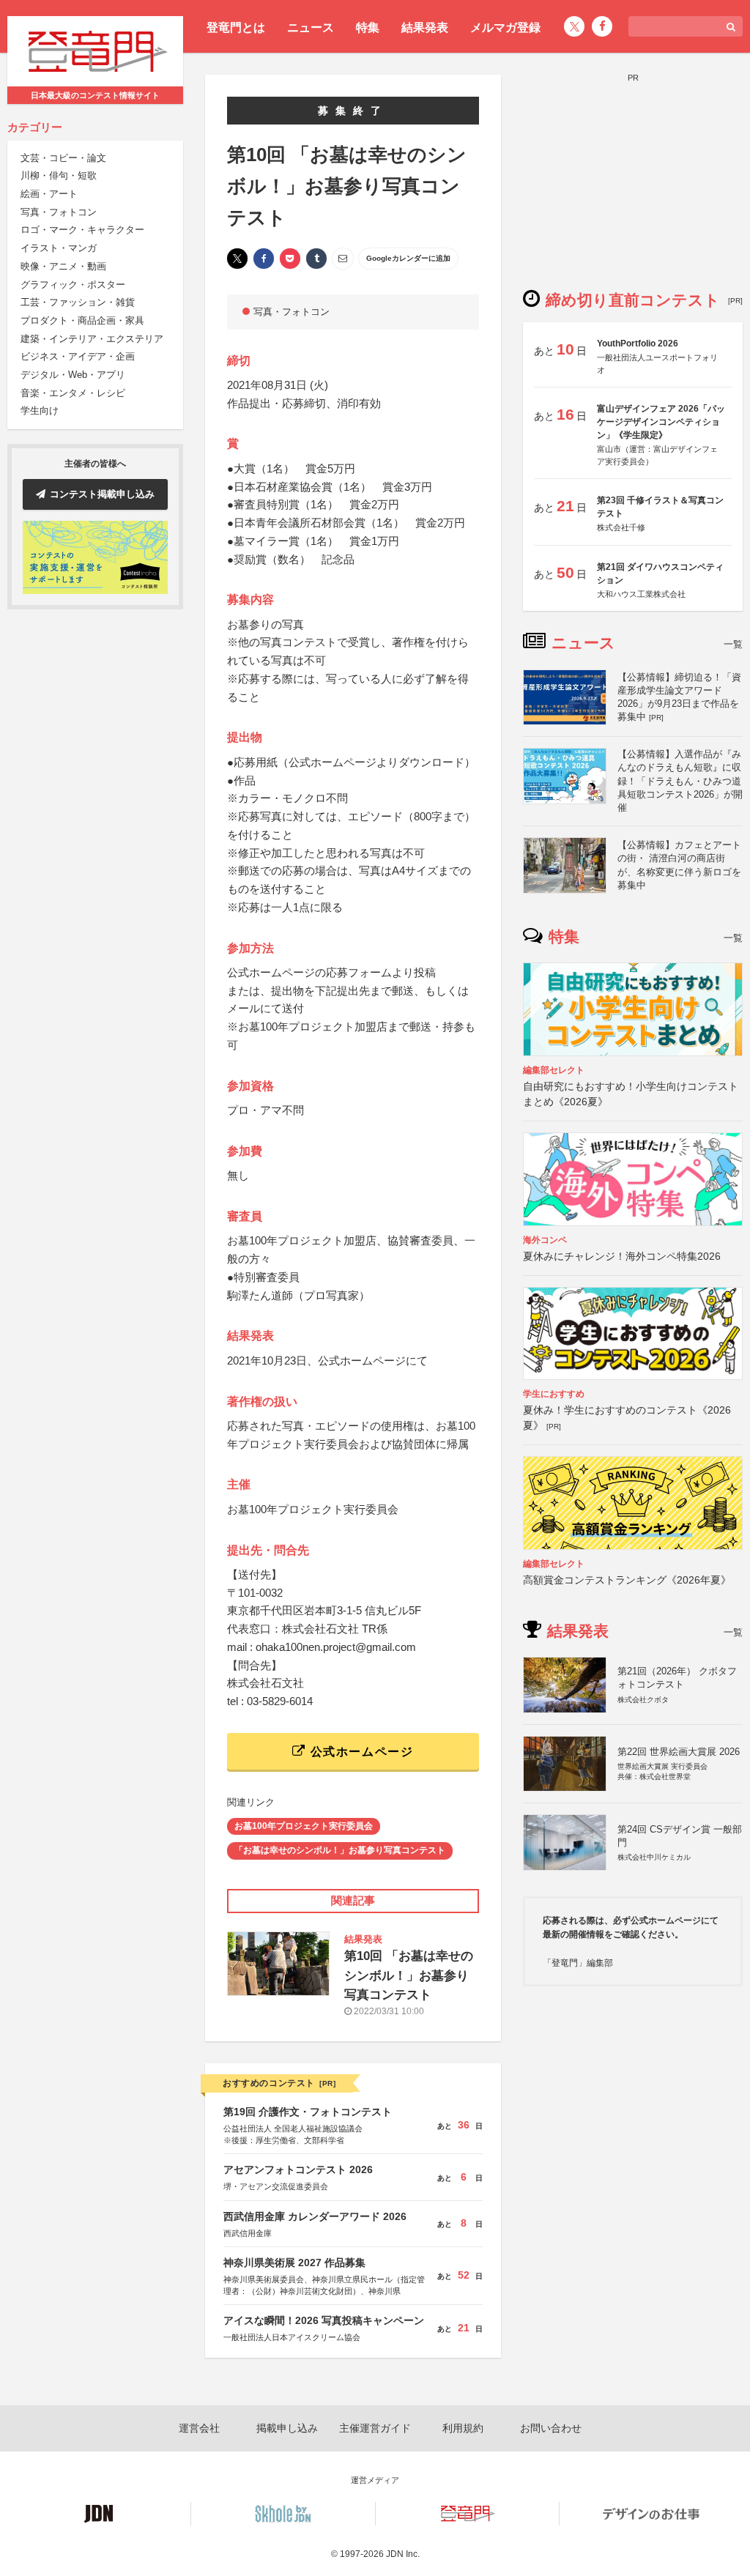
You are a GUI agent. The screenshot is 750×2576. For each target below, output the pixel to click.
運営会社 (199, 2428)
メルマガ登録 (505, 27)
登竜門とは (236, 27)
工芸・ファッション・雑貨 (78, 302)
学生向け (40, 411)
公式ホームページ (360, 1752)
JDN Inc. (403, 2554)
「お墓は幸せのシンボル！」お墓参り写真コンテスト (340, 1850)
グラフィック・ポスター (73, 285)
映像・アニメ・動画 (63, 266)
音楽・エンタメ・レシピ (73, 393)
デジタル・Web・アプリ (73, 375)
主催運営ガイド (375, 2428)
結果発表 (425, 27)
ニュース (311, 27)
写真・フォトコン (59, 212)
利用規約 (463, 2428)
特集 (368, 27)
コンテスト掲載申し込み (102, 494)
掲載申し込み (287, 2428)
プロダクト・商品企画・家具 (82, 320)
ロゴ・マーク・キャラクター (82, 230)
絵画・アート (49, 194)
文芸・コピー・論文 (63, 158)
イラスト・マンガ (59, 248)
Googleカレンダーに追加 (408, 258)
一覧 (733, 644)
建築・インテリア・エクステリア (92, 339)
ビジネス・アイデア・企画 (78, 356)
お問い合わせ (551, 2428)
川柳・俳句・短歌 (59, 175)
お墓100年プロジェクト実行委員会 (304, 1826)
